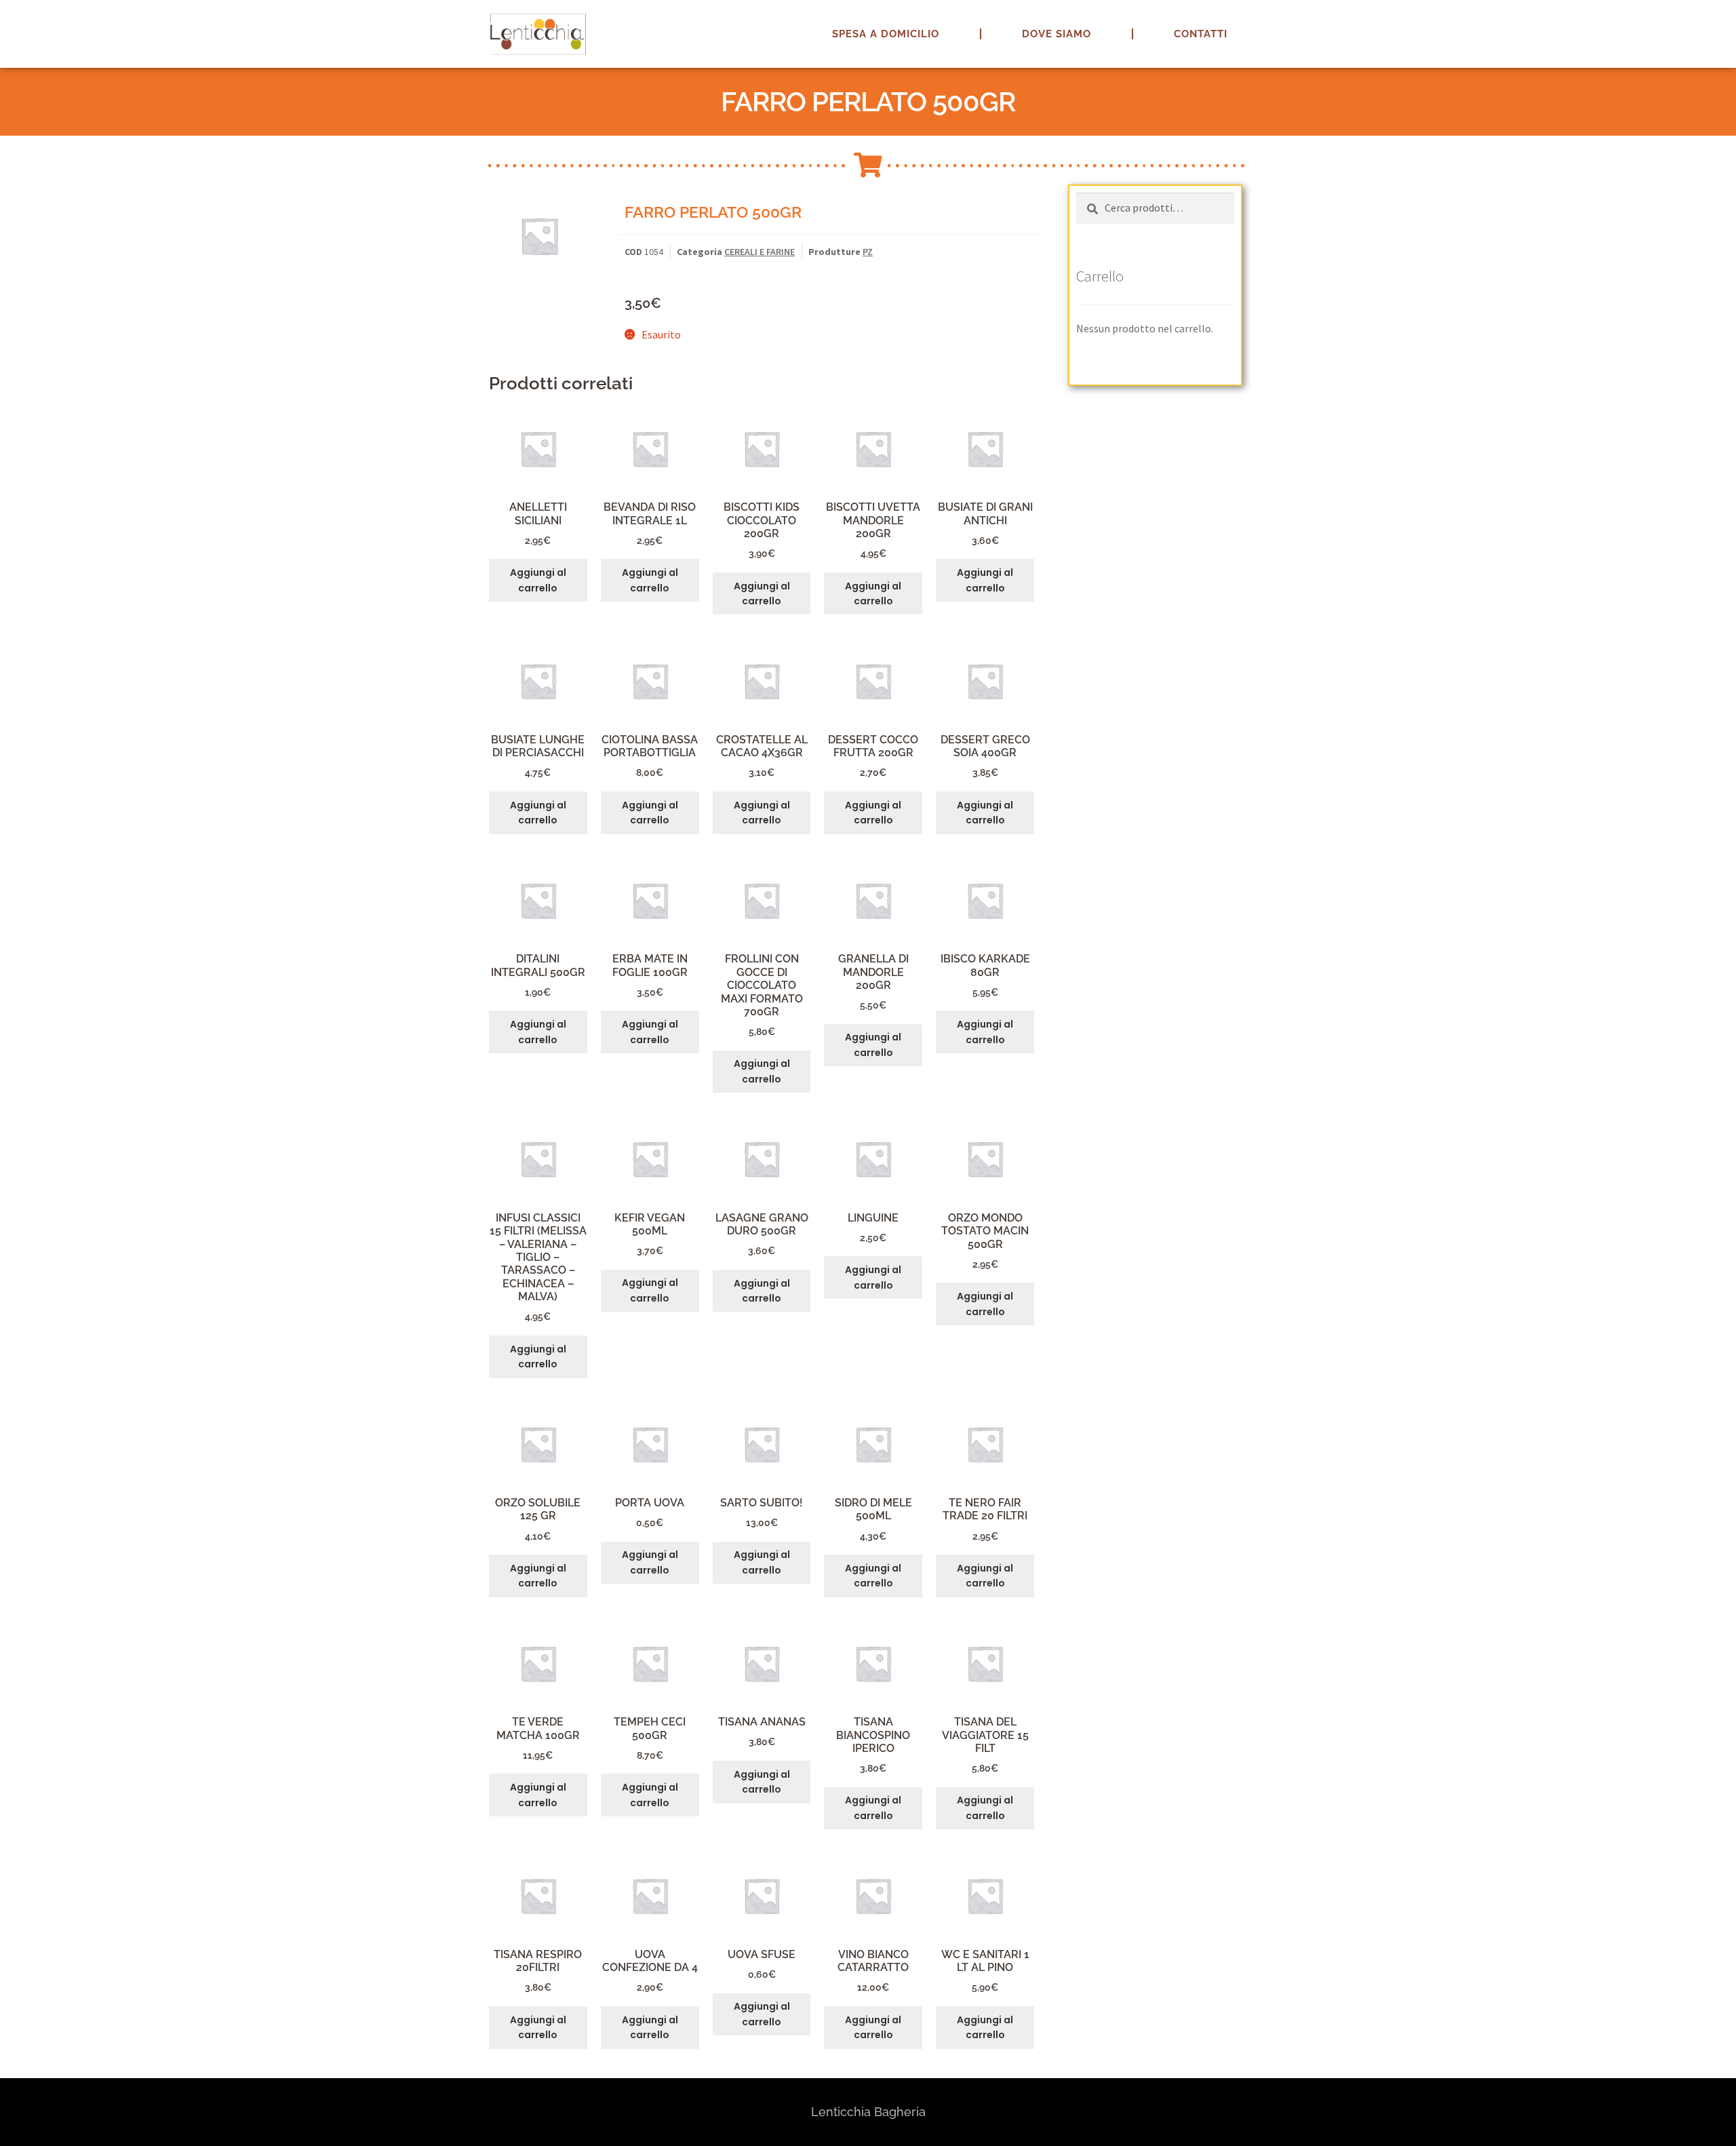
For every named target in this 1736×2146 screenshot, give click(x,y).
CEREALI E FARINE (759, 252)
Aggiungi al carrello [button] (538, 580)
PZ (868, 252)
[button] (1707, 19)
